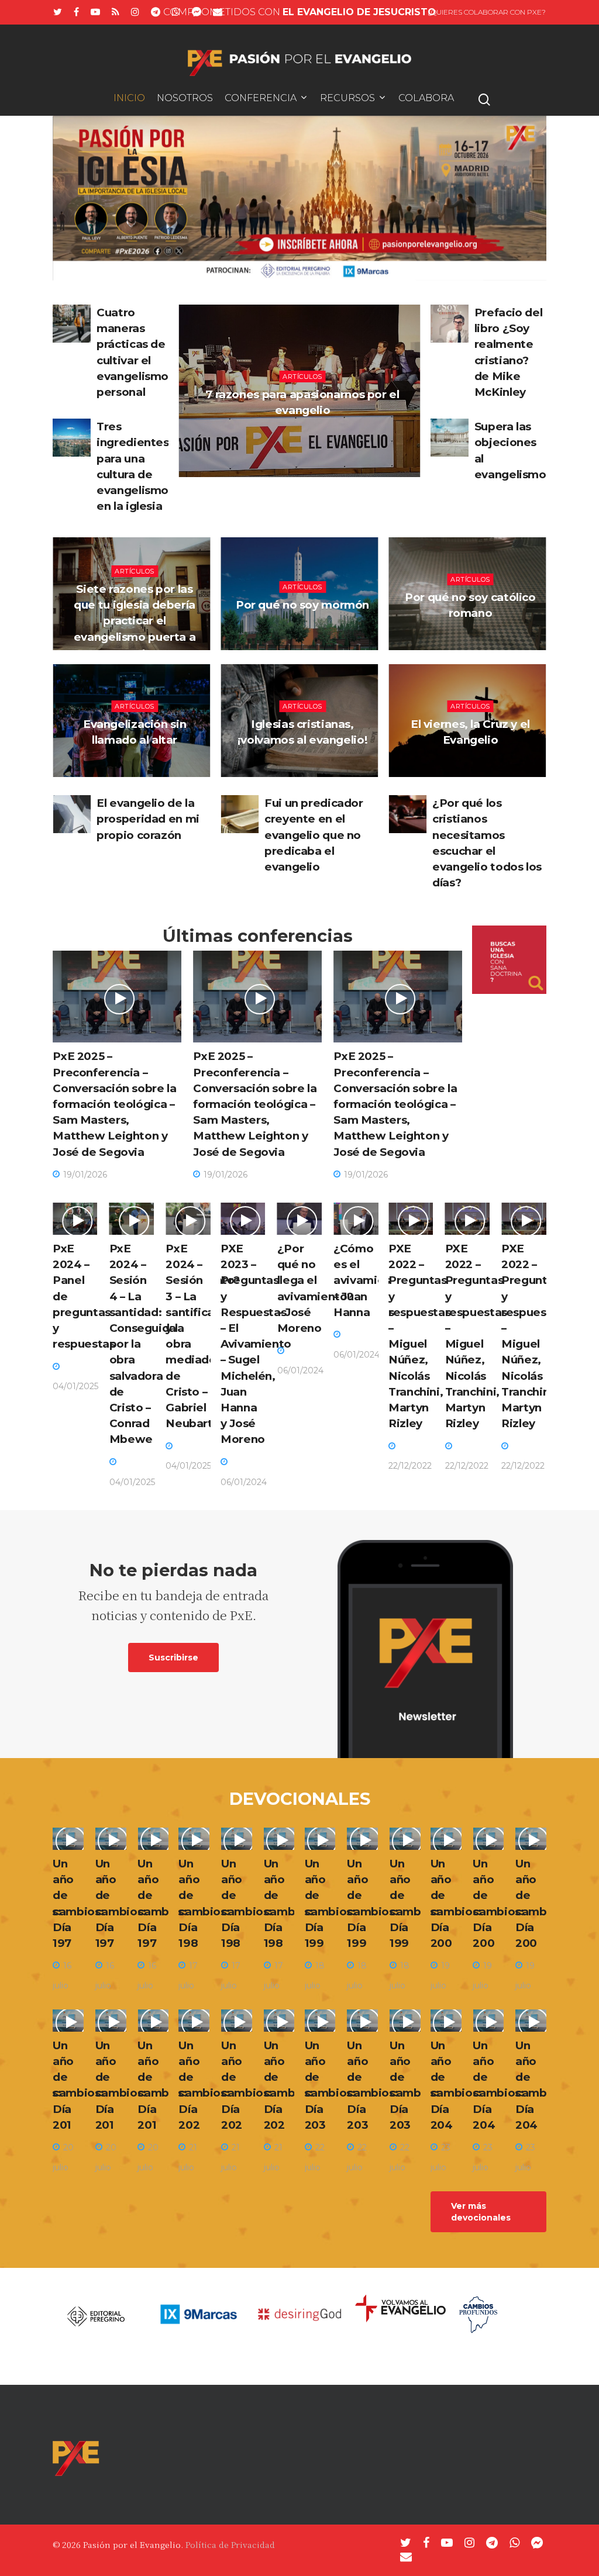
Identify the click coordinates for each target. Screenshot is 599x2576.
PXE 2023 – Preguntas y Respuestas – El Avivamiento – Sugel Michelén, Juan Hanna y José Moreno (256, 1344)
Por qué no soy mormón (302, 605)
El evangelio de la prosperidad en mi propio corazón (148, 819)
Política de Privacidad (230, 2544)
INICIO (129, 99)
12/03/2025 (305, 439)
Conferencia (261, 99)
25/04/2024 (473, 642)
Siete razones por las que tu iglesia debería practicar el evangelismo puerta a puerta (135, 621)
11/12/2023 (473, 769)
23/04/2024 (305, 769)
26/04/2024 (305, 634)
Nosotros (185, 99)
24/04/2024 (137, 769)
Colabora (426, 99)
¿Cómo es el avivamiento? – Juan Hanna (371, 1280)
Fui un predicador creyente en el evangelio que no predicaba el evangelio (314, 835)
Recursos (347, 99)
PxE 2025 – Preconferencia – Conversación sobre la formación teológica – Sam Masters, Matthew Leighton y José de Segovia (114, 1104)
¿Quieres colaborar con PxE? (487, 12)
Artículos (302, 377)
